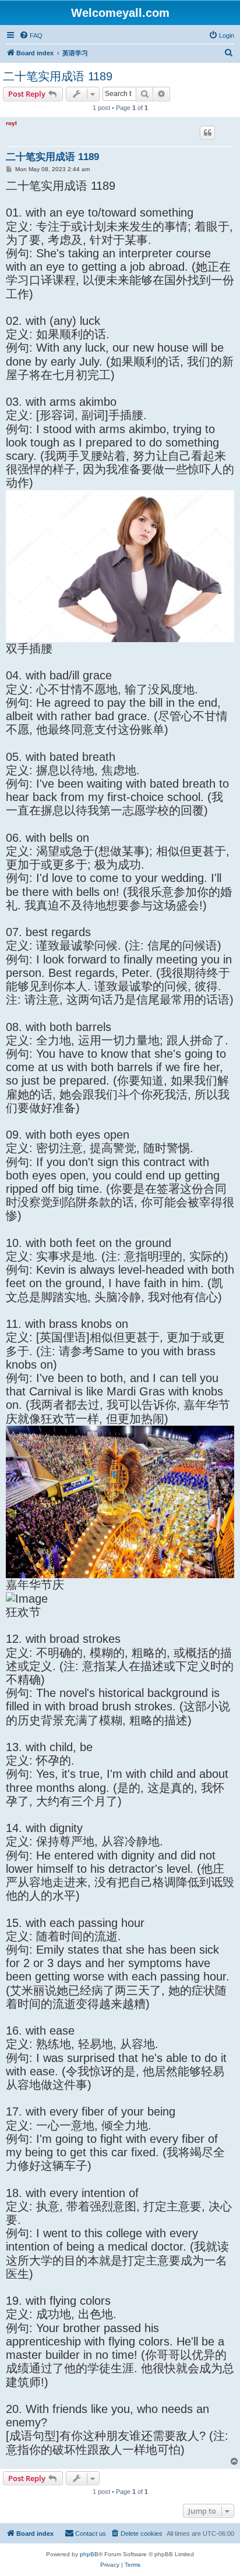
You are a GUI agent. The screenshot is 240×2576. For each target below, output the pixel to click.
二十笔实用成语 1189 (58, 76)
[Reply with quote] (207, 133)
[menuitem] (31, 36)
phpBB (89, 2554)
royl (11, 123)
